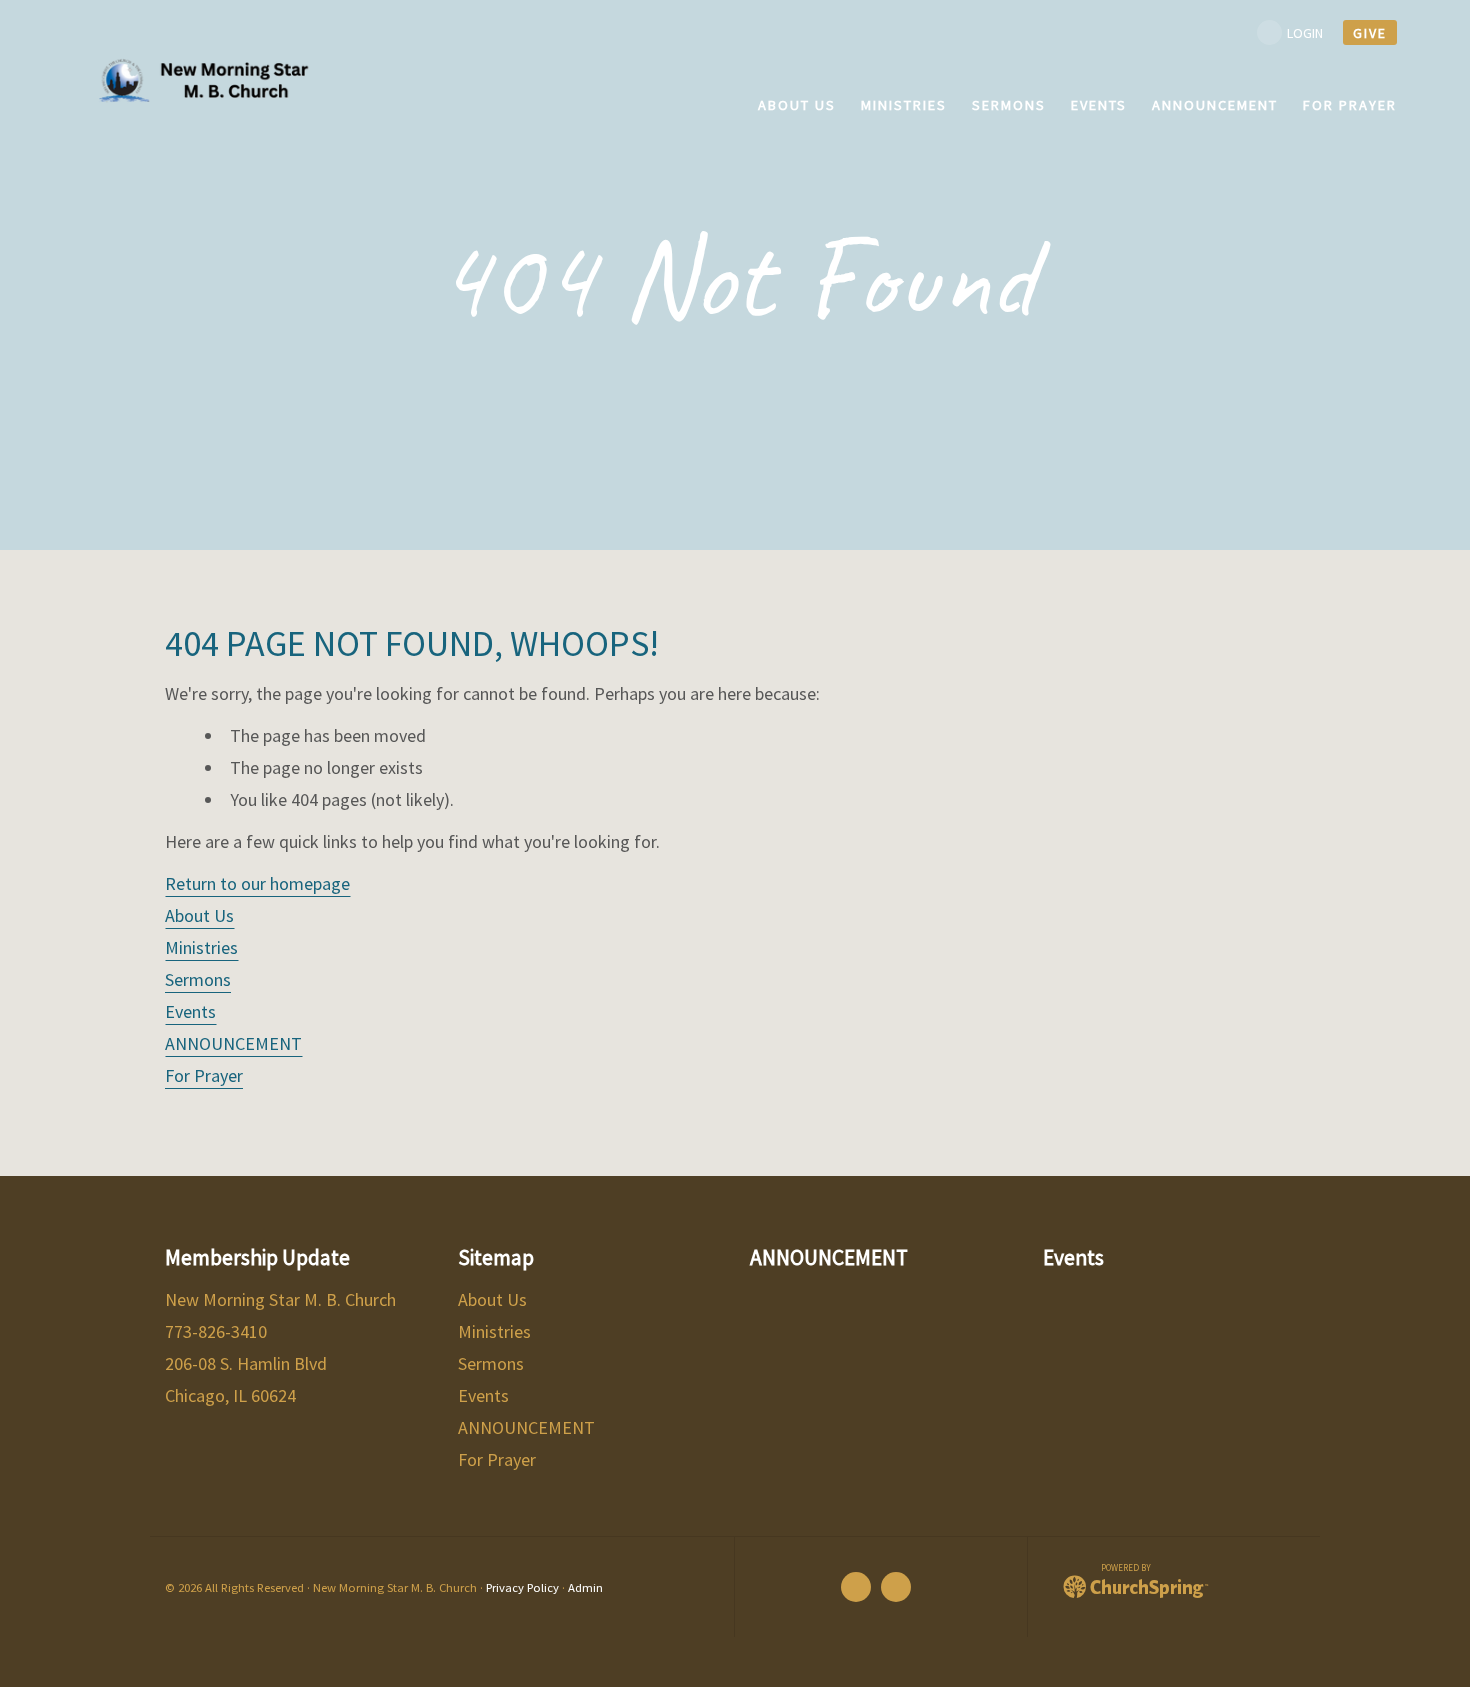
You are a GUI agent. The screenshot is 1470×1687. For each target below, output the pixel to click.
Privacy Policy (522, 1587)
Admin (585, 1587)
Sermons (198, 979)
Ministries (201, 947)
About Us (199, 915)
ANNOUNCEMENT (233, 1043)
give (1370, 33)
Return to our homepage (257, 883)
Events (190, 1011)
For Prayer (204, 1075)
